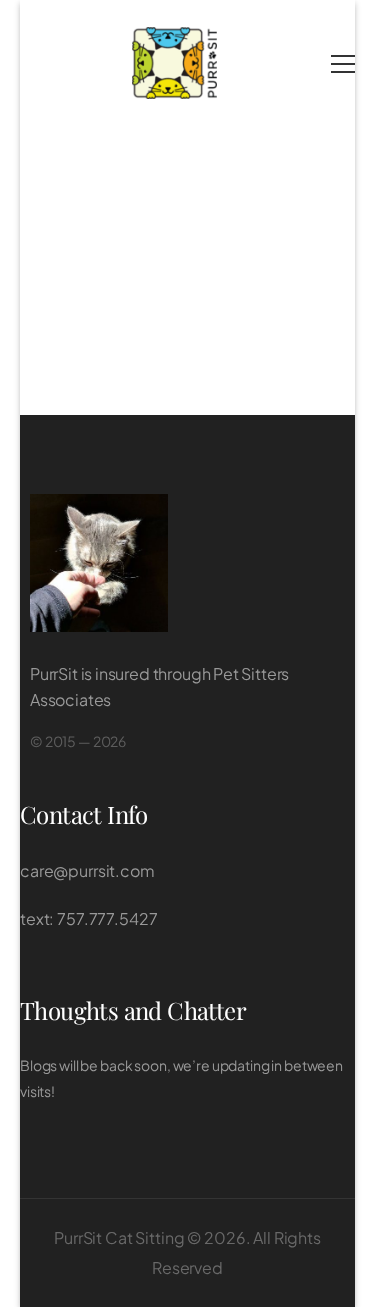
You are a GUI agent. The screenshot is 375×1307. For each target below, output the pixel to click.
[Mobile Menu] (343, 64)
